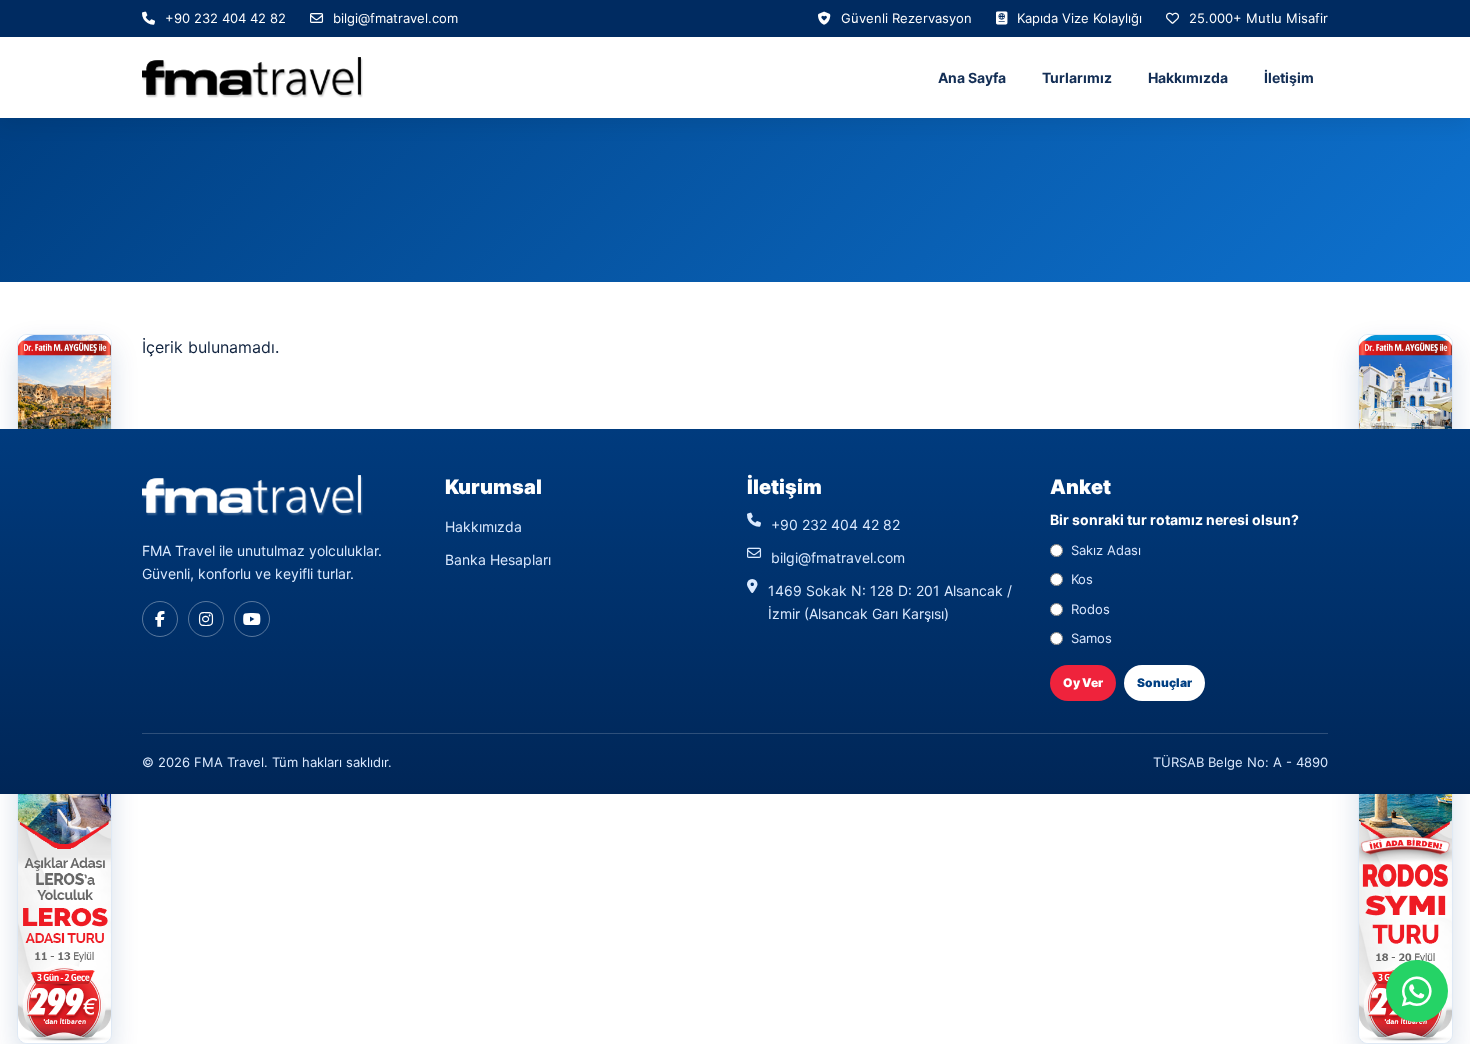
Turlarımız (1077, 77)
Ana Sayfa (972, 77)
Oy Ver (1083, 682)
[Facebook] (160, 619)
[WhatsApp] (1417, 991)
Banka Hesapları (498, 559)
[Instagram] (206, 619)
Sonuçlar (1164, 682)
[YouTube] (252, 619)
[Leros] (64, 870)
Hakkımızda (1188, 77)
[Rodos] (1405, 870)
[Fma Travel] (252, 77)
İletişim (1289, 77)
